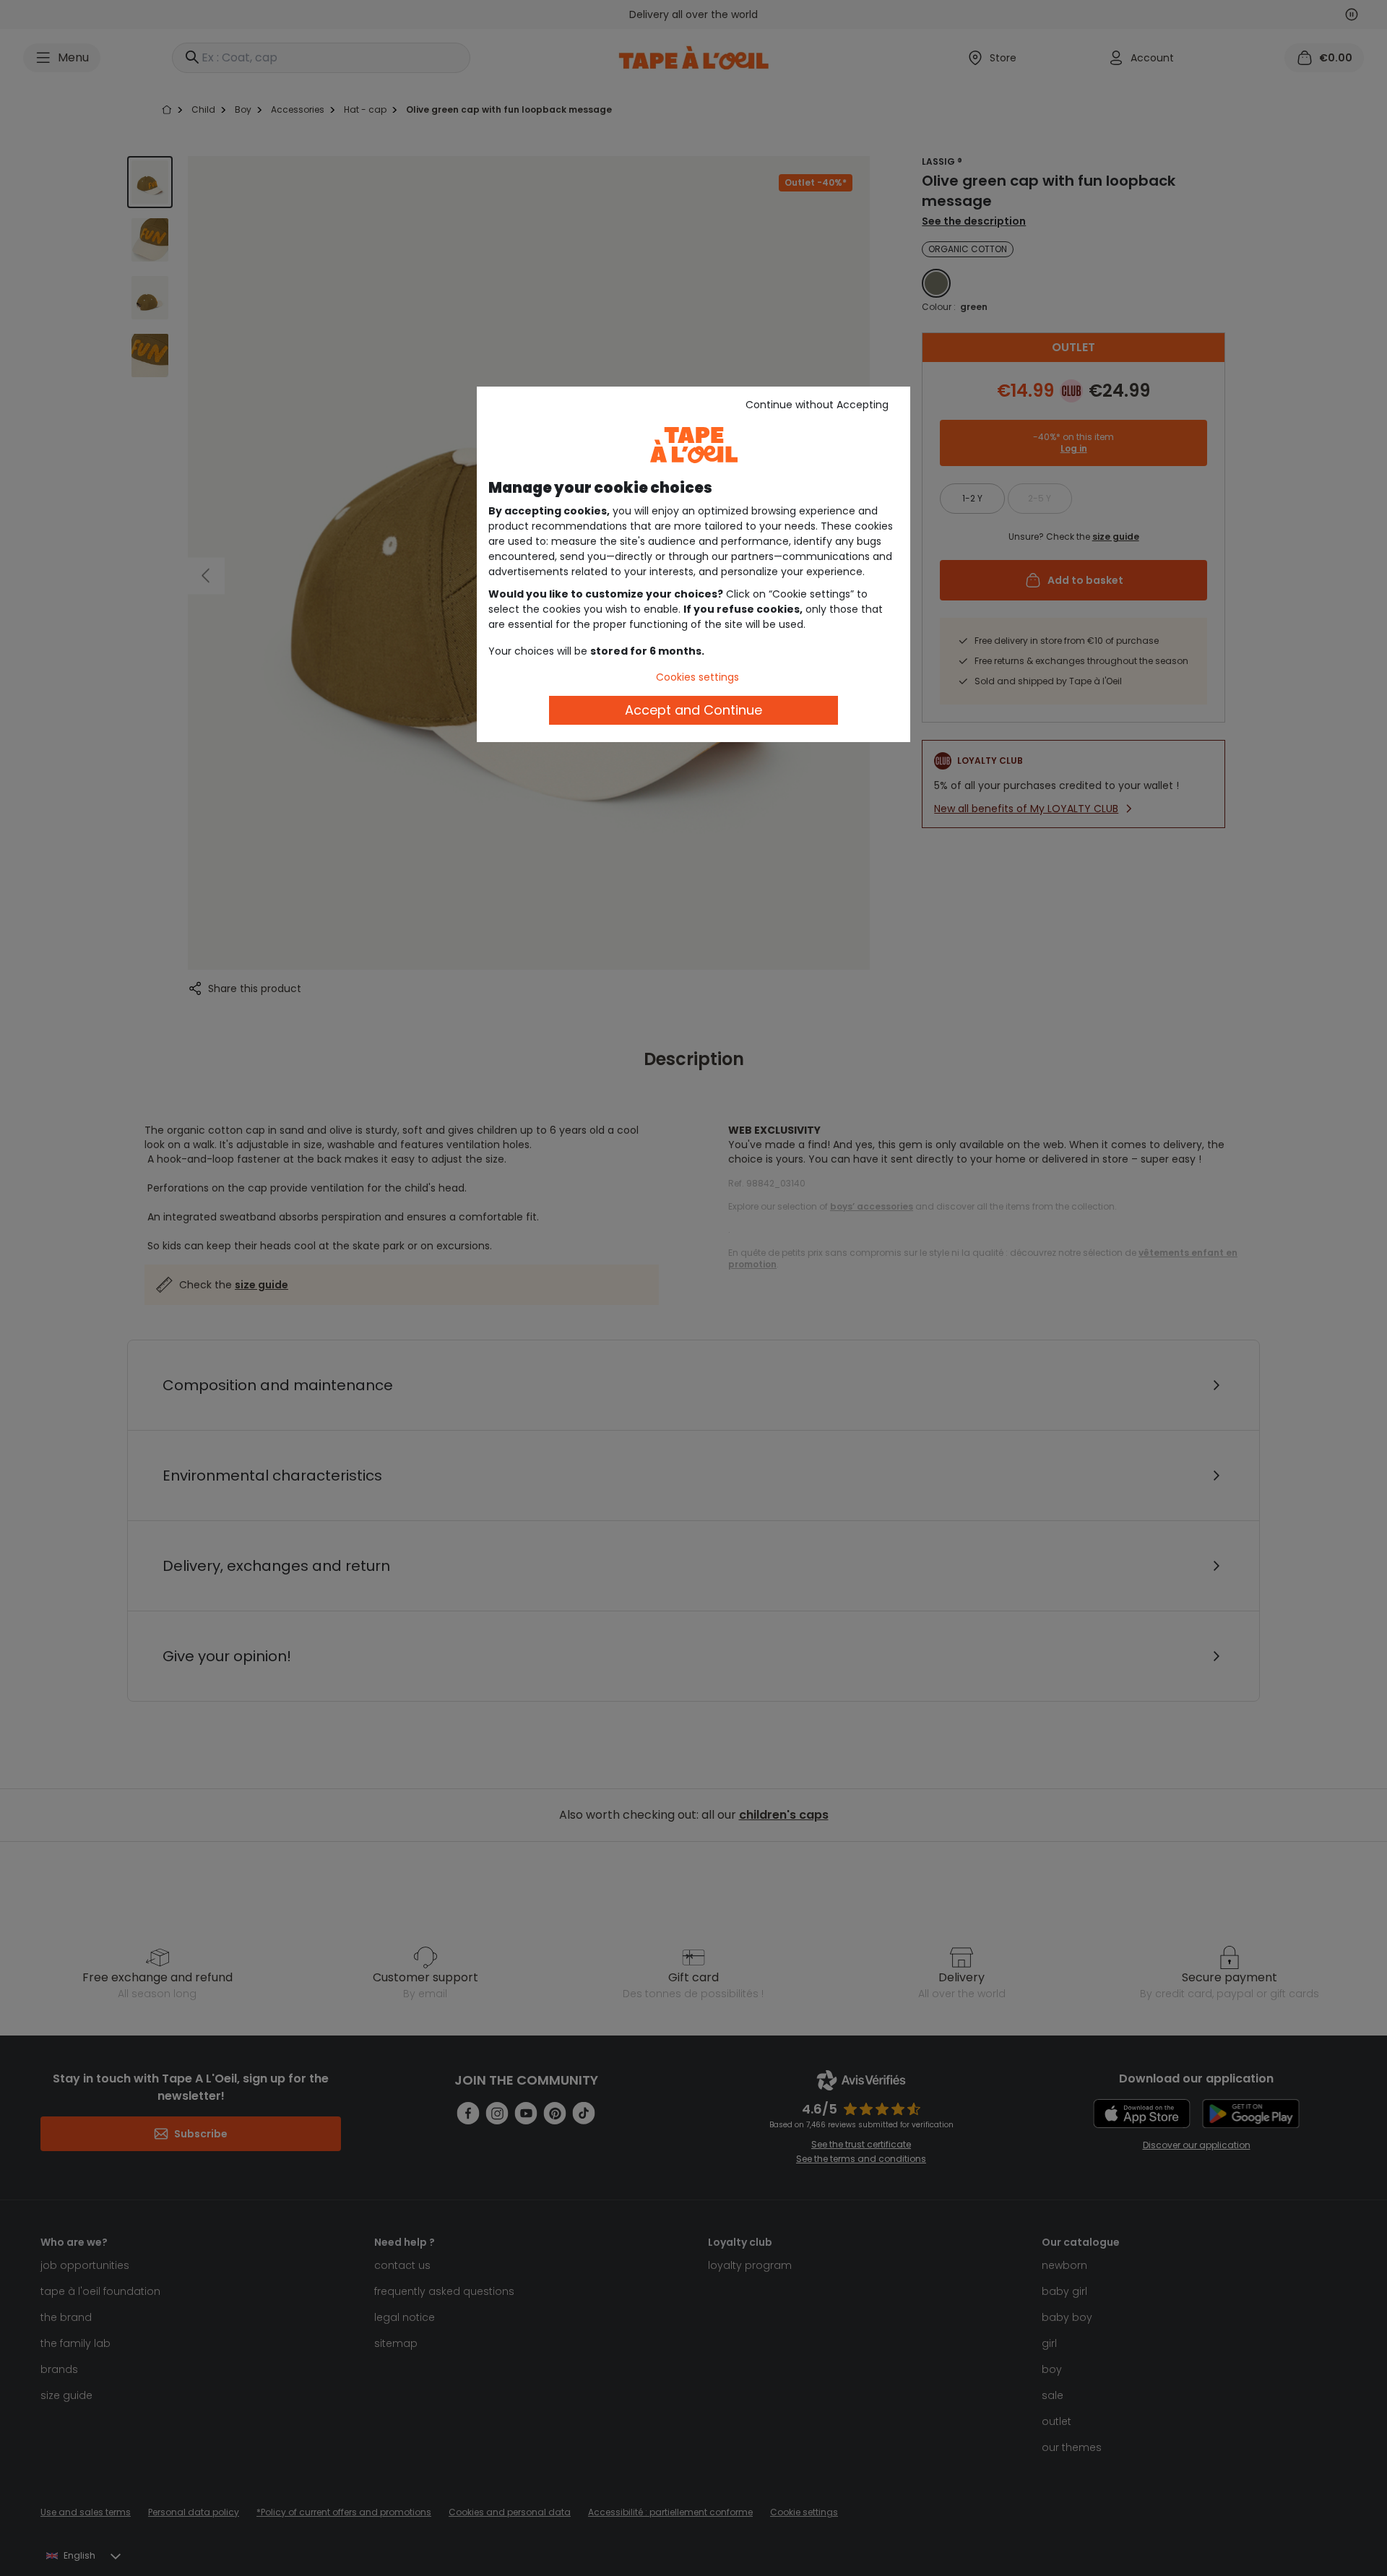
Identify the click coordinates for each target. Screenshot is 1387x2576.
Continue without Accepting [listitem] (817, 405)
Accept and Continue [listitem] (693, 710)
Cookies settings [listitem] (697, 677)
